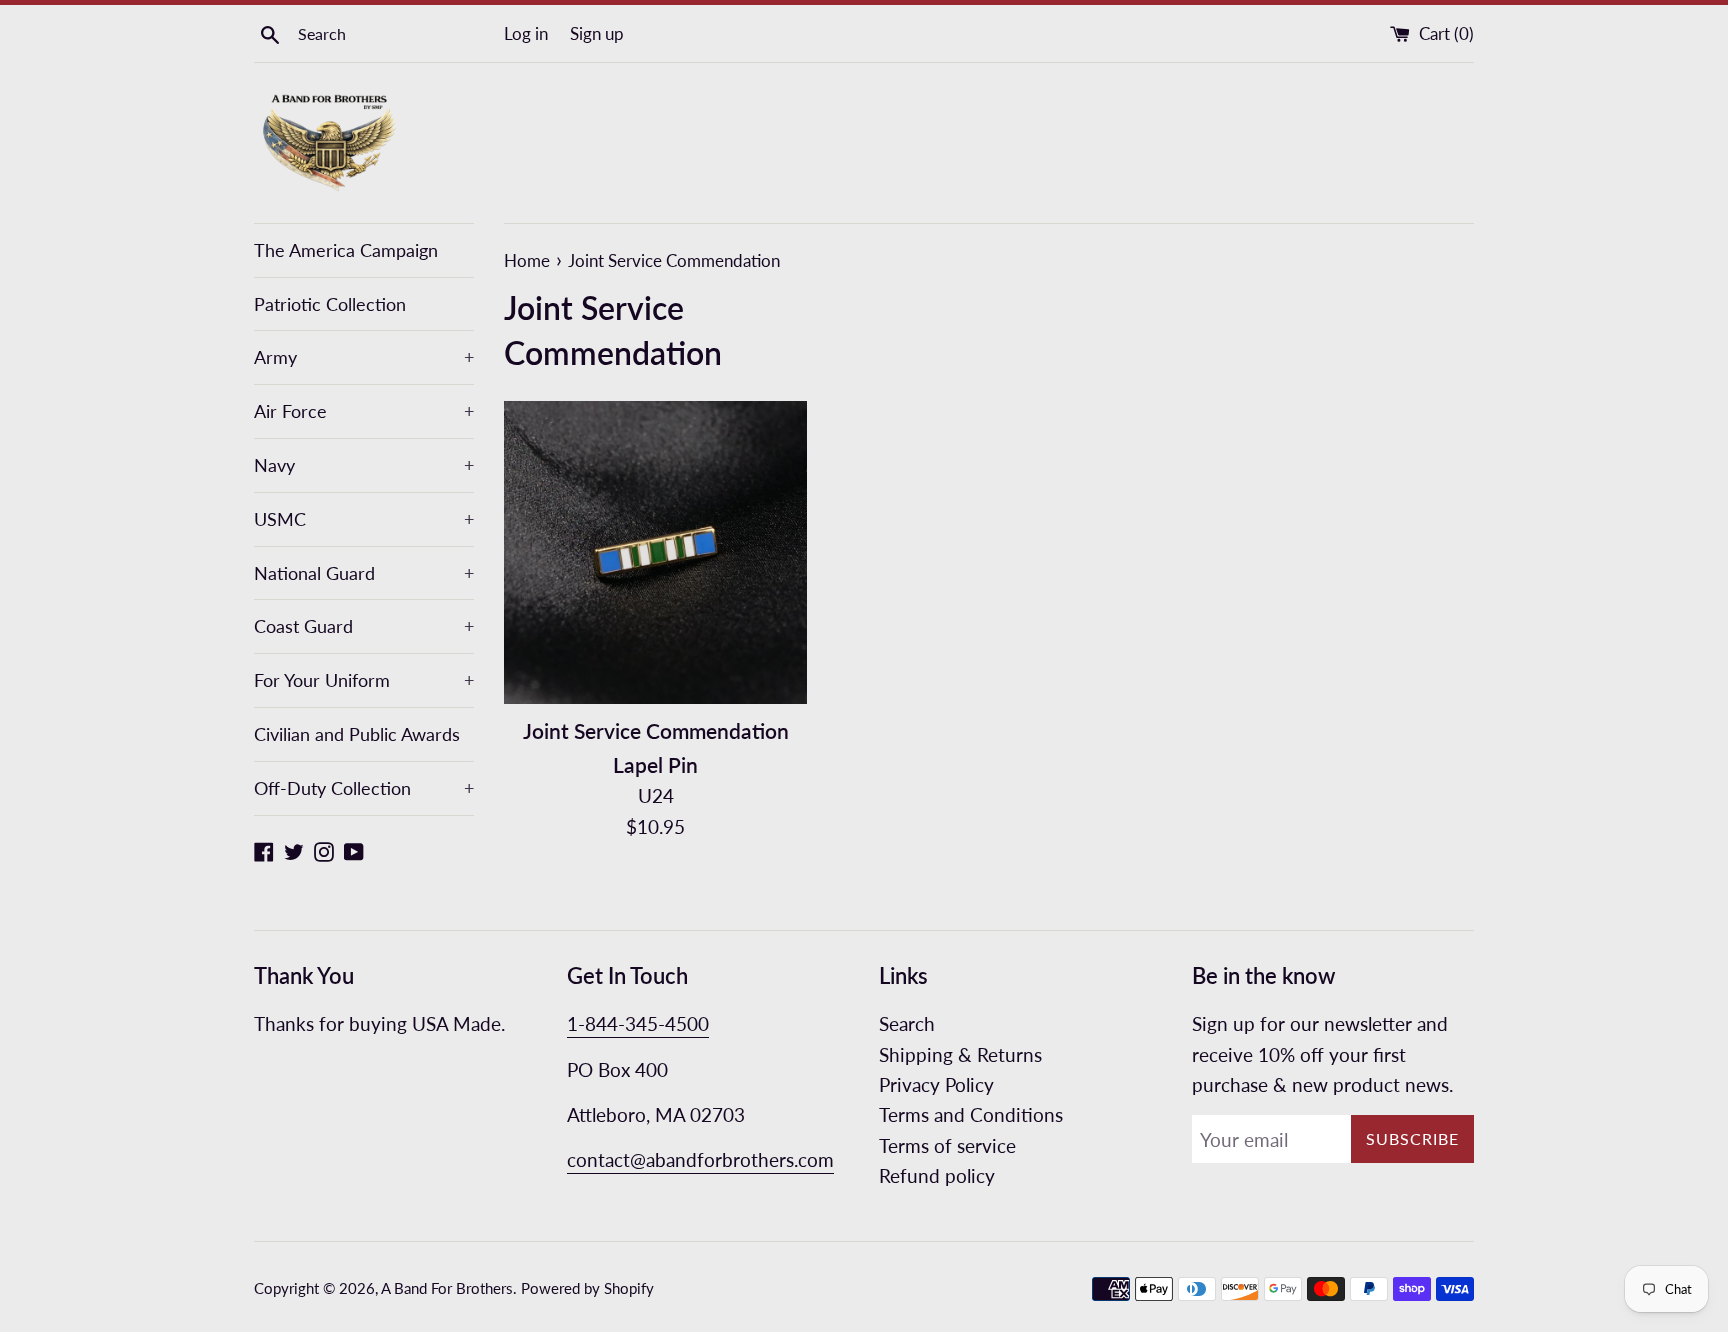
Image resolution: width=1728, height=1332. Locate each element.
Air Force (364, 411)
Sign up (597, 33)
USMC (364, 519)
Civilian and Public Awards (357, 734)
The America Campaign (346, 250)
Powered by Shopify (587, 1288)
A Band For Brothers (447, 1288)
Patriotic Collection (330, 304)
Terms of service (947, 1145)
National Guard (364, 573)
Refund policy (937, 1175)
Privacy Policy (936, 1084)
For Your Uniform (364, 680)
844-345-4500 (647, 1023)
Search (907, 1023)
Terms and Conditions (971, 1114)
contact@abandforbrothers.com (700, 1159)
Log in (526, 33)
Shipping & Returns (960, 1054)
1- (576, 1023)
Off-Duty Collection (364, 788)
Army (364, 357)
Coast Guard (364, 626)
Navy (364, 465)
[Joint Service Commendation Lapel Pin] (655, 552)
